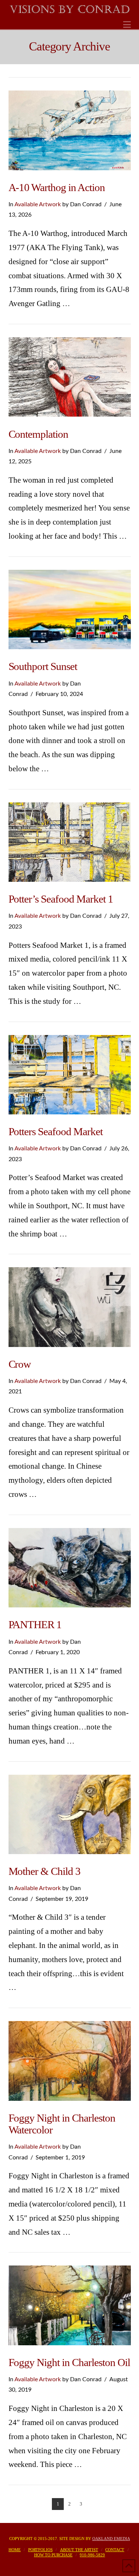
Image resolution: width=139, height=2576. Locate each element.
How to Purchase (53, 2555)
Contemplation (39, 434)
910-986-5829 (92, 2555)
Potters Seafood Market (56, 1131)
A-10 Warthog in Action (57, 187)
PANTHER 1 (35, 1624)
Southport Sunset (43, 666)
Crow (20, 1364)
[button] (127, 25)
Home (15, 2550)
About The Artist (79, 2550)
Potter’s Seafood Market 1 (61, 899)
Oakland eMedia (111, 2539)
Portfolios (40, 2550)
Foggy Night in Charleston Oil (69, 2362)
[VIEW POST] (70, 130)
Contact (115, 2550)
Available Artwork (38, 204)
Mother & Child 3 (45, 1871)
